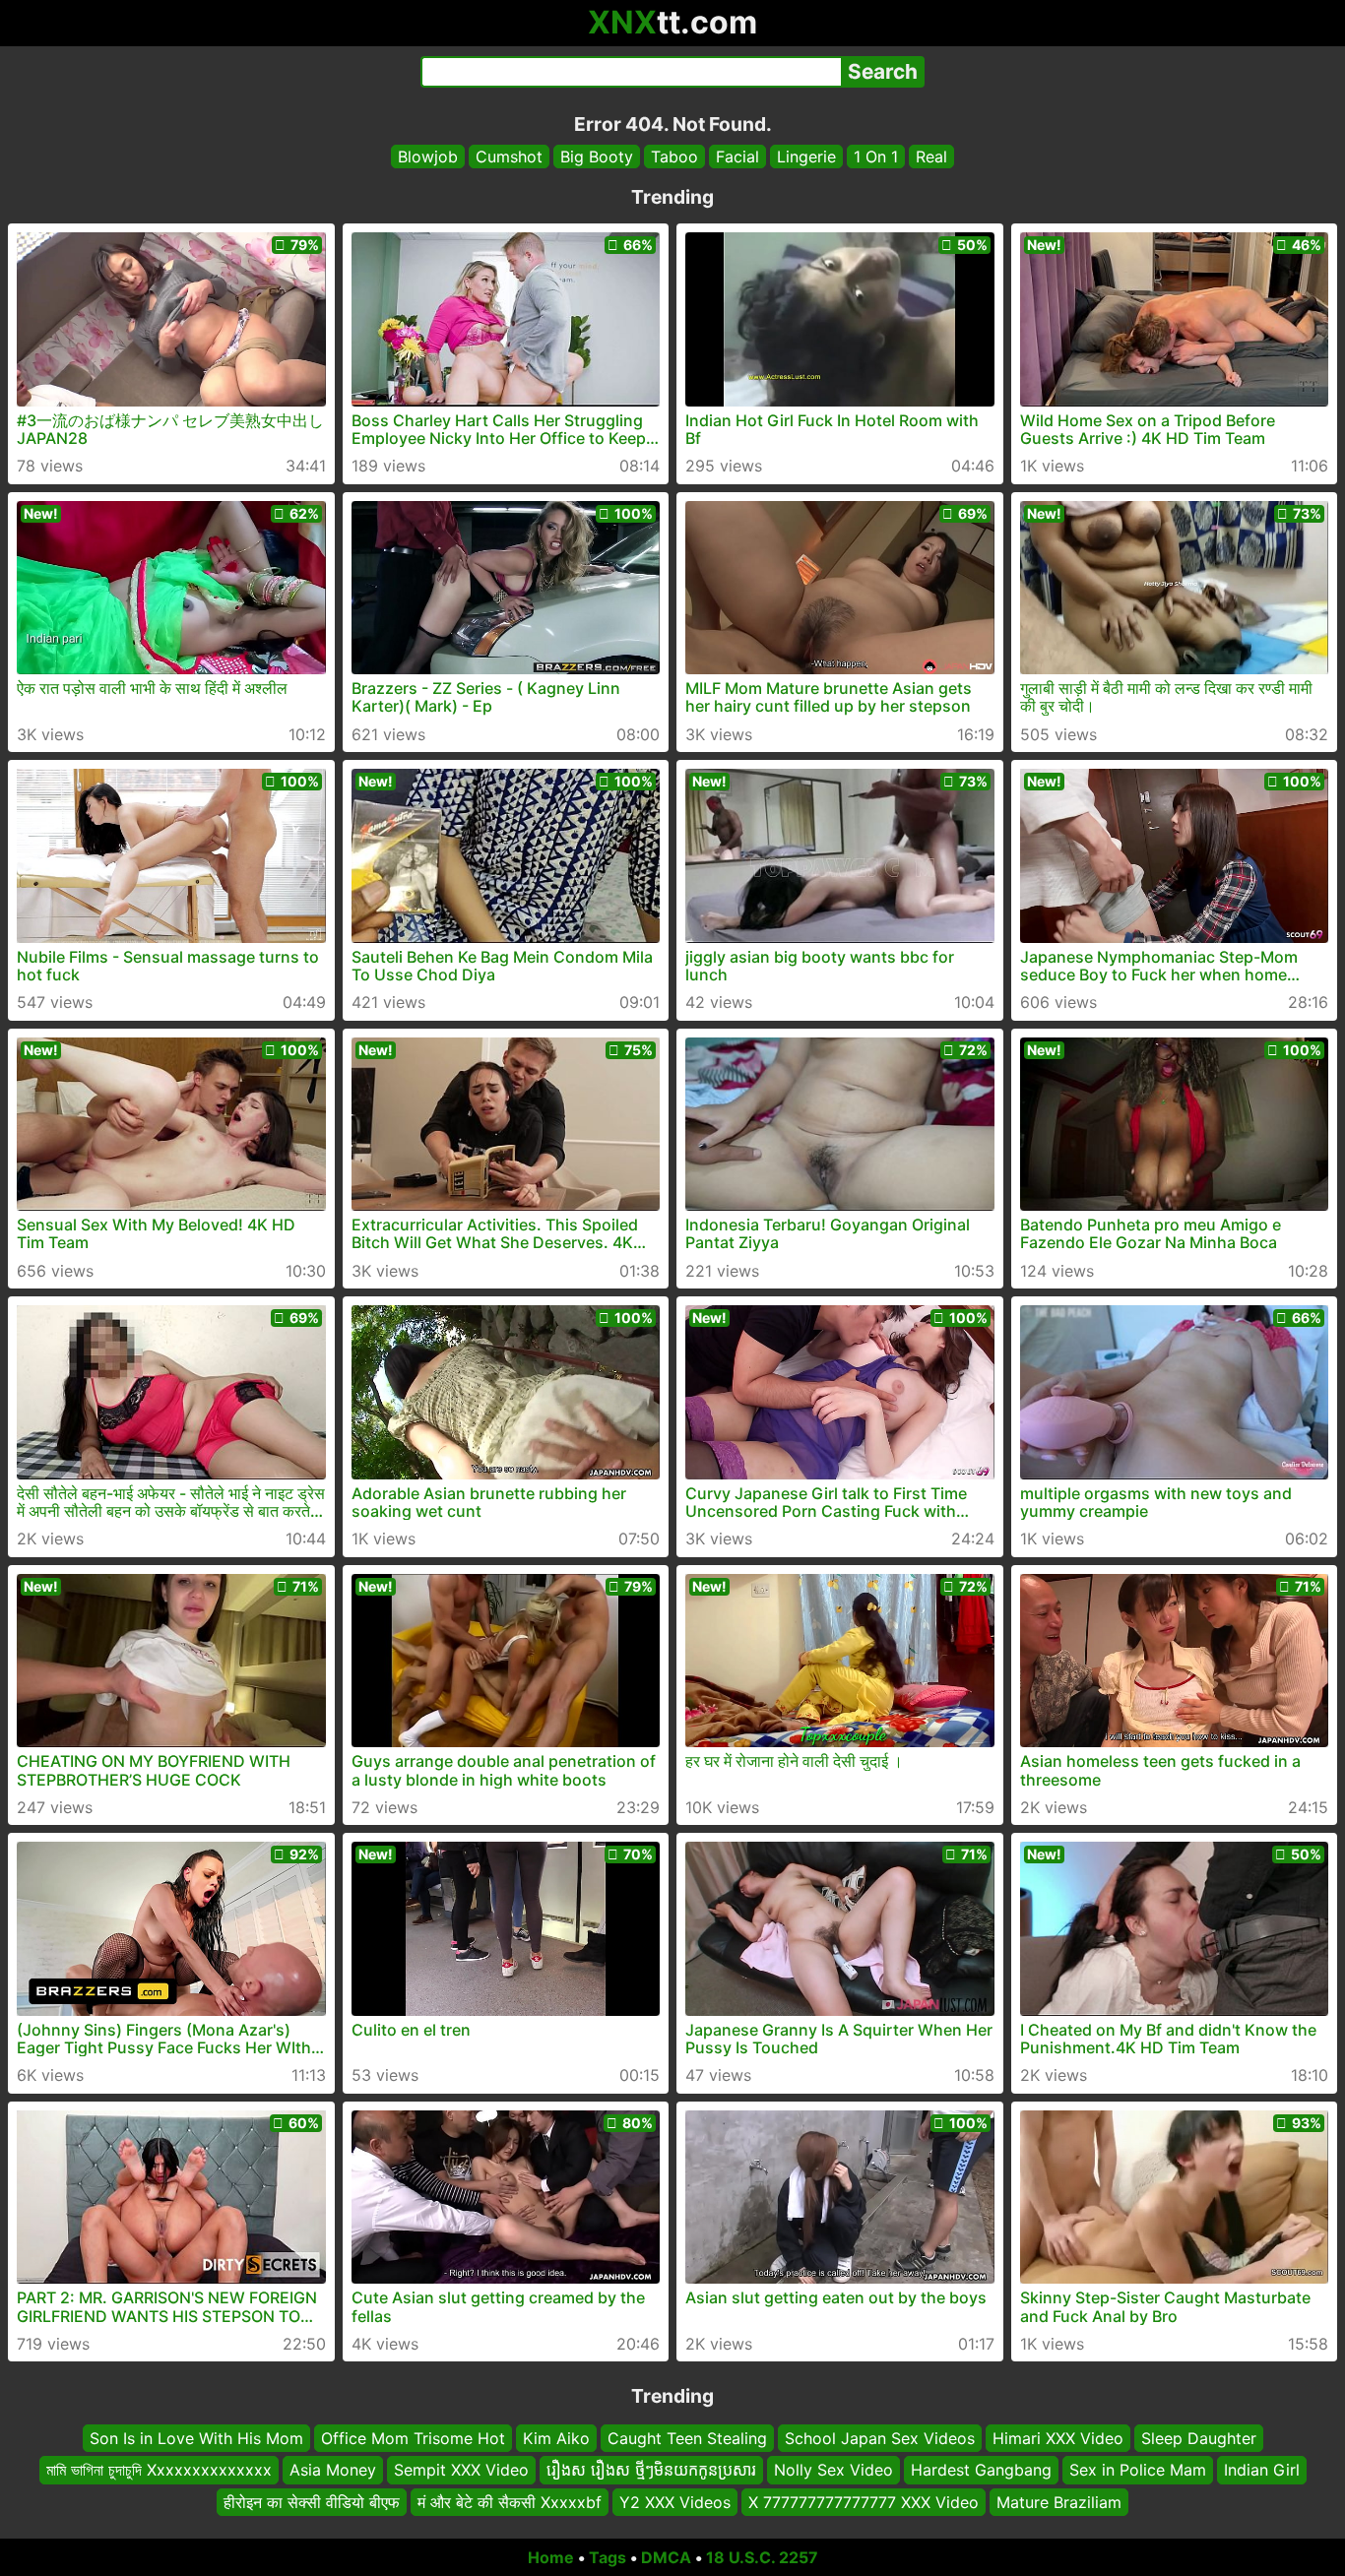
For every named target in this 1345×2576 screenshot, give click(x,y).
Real (931, 157)
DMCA (666, 2557)
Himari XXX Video (1058, 2438)
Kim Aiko (556, 2438)
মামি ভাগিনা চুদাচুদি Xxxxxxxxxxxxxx (159, 2471)
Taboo (674, 157)
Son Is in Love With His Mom (196, 2438)
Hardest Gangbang (981, 2471)
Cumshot (509, 157)
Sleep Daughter (1199, 2438)
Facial (737, 157)
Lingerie (806, 157)
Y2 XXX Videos (675, 2502)
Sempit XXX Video (461, 2471)
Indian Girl (1262, 2471)
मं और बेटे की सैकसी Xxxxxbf (510, 2502)
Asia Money (333, 2471)
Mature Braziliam (1059, 2502)
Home (551, 2557)
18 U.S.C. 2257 (762, 2557)
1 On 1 (876, 157)
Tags (608, 2557)
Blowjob (428, 157)
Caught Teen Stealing (687, 2438)
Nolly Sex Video (833, 2471)
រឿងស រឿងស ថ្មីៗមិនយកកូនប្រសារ (651, 2471)
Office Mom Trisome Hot (413, 2438)
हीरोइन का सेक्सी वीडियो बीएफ (312, 2502)
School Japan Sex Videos (880, 2438)
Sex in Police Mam (1138, 2471)
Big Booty (597, 157)
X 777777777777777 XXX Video (864, 2502)
